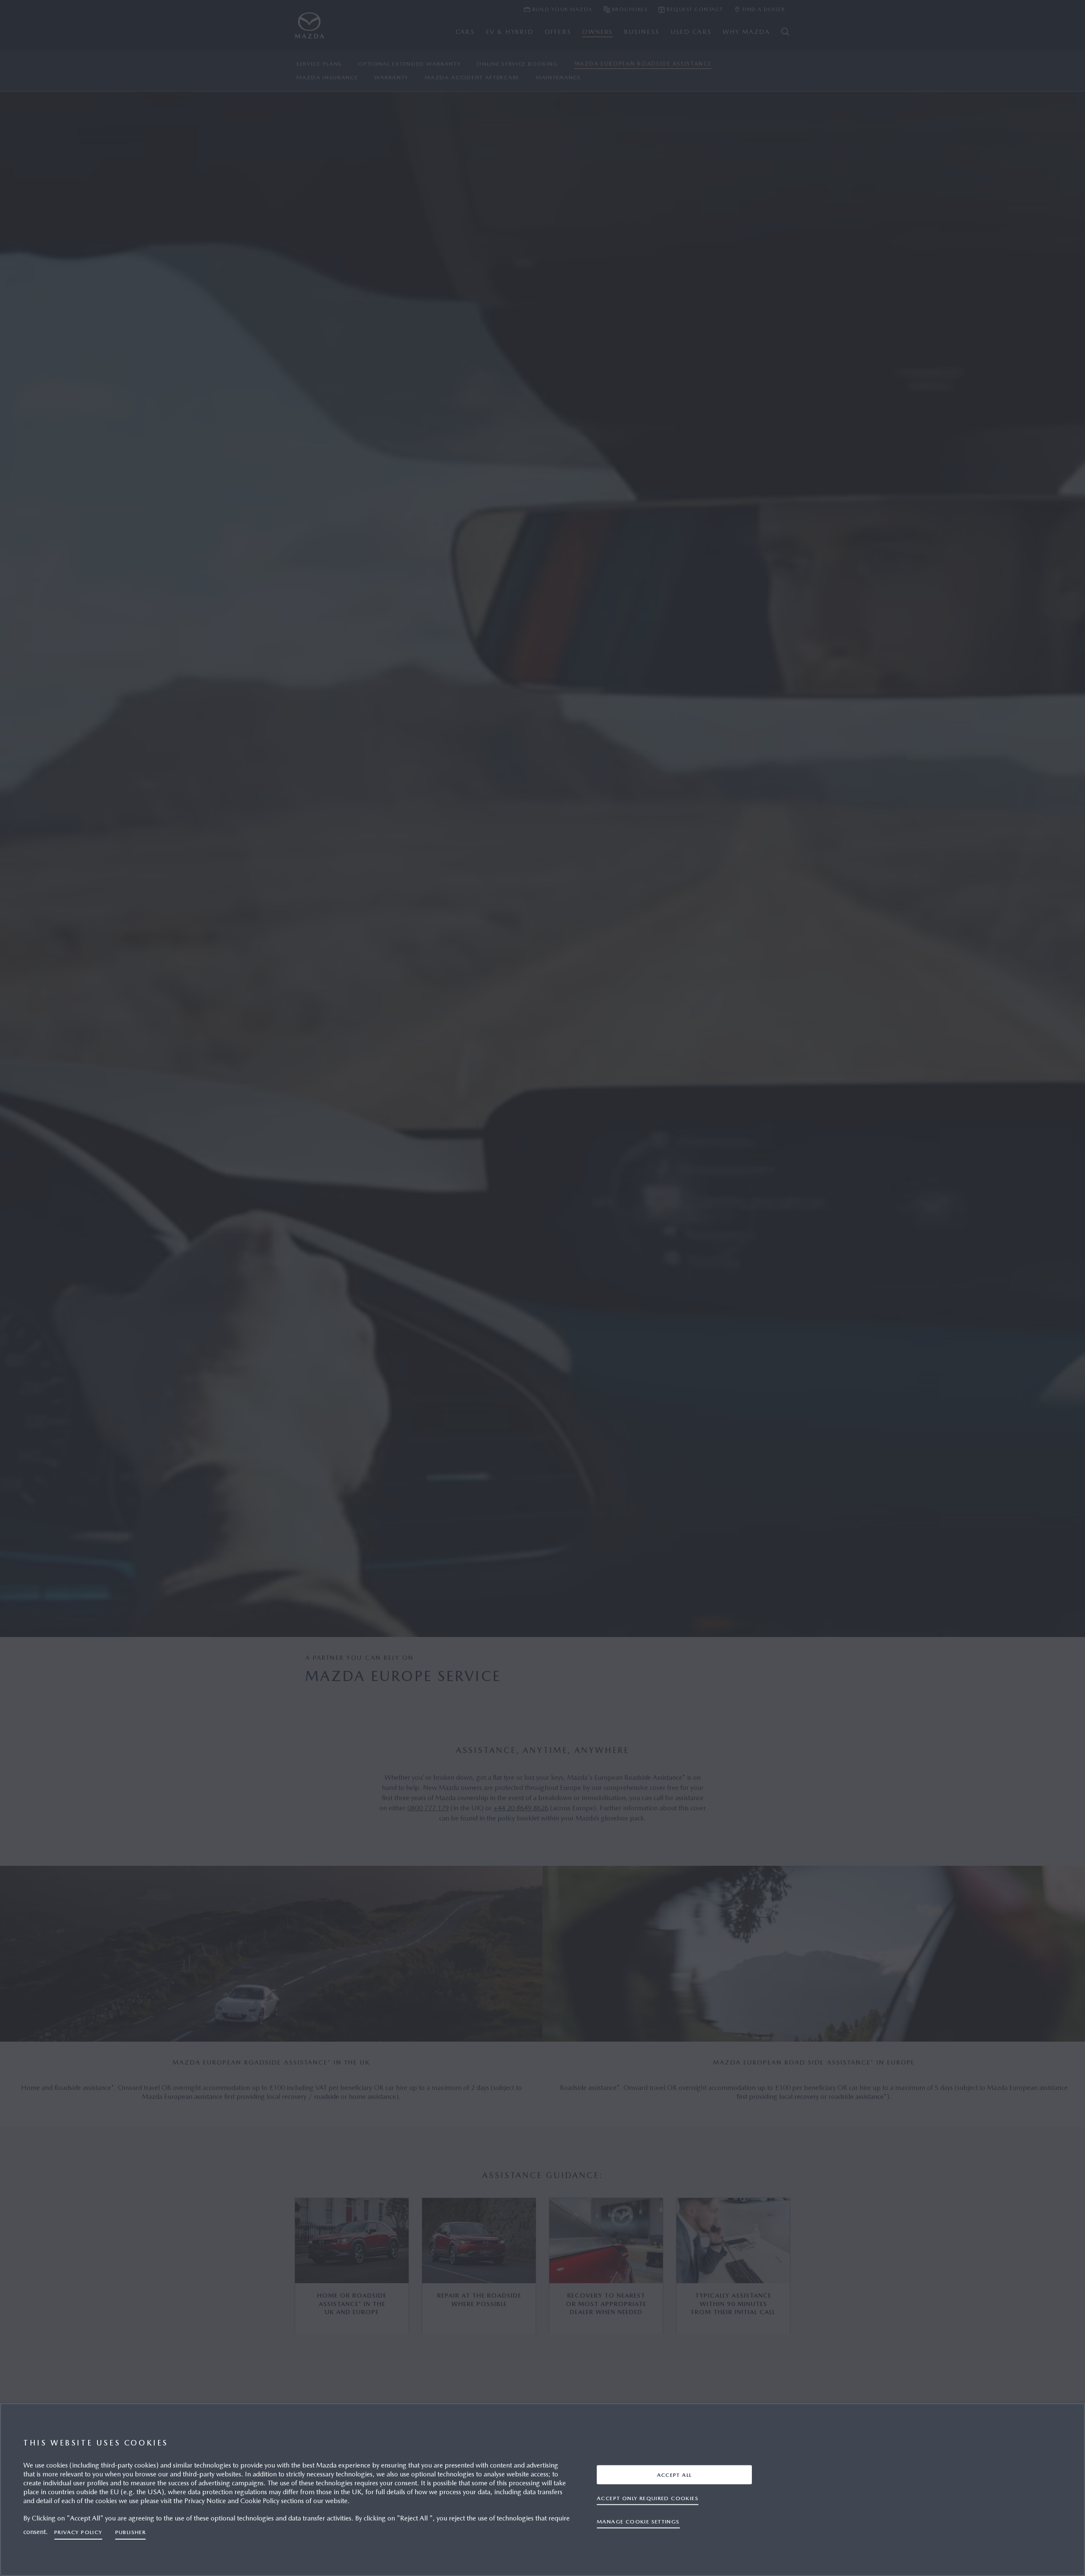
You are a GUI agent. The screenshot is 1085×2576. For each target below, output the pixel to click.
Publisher (131, 2532)
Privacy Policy (78, 2532)
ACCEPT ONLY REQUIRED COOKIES (648, 2498)
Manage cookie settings (638, 2521)
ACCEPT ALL (675, 2475)
